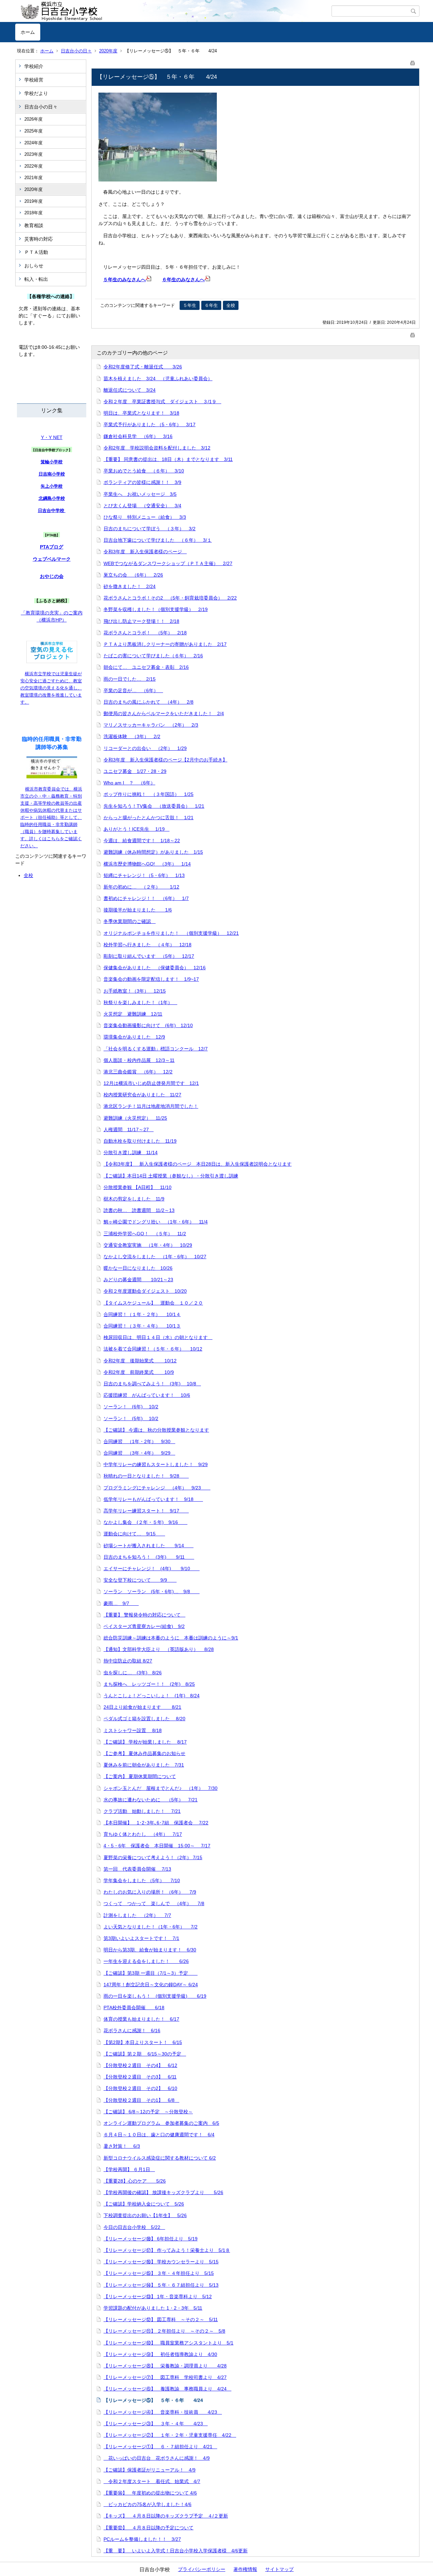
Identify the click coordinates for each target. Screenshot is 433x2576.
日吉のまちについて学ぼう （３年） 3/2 (150, 529)
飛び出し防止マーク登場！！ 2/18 (141, 621)
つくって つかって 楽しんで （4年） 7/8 (154, 1903)
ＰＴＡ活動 (36, 252)
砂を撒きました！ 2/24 (130, 586)
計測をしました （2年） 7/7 (137, 1915)
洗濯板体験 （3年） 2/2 (132, 736)
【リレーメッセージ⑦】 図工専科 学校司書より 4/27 (165, 2377)
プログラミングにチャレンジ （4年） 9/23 (157, 1488)
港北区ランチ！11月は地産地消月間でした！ (151, 1106)
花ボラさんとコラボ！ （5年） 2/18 (145, 633)
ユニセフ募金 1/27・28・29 (135, 771)
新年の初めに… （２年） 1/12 (141, 887)
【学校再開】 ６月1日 (129, 2169)
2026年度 (33, 119)
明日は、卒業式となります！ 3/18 (141, 413)
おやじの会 (52, 576)
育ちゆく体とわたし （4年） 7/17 (143, 1834)
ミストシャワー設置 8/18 (133, 1730)
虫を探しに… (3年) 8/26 (133, 1673)
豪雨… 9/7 (121, 1603)
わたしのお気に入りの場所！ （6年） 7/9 (150, 1892)
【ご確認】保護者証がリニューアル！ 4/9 (150, 2470)
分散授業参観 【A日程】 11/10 (138, 1187)
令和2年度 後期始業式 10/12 (140, 1361)
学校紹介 (34, 66)
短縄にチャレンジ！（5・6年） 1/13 (144, 875)
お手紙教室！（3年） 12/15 (135, 991)
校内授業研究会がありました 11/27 (142, 1095)
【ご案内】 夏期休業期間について (140, 1776)
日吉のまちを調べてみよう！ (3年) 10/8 (152, 1384)
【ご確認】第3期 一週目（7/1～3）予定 (151, 1973)
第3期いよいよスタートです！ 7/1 (141, 1938)
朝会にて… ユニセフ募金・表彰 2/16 (146, 667)
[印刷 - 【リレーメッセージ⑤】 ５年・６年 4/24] (413, 62)
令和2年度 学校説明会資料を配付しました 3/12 (157, 448)
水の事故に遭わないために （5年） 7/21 (151, 1800)
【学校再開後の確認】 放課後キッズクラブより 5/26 (163, 2192)
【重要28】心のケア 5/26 (135, 2181)
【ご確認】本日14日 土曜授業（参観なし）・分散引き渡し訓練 (171, 1176)
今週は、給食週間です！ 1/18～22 (142, 841)
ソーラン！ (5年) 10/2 (131, 1418)
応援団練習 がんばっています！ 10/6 (147, 1395)
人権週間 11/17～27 (129, 1129)
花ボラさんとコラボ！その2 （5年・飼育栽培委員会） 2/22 (170, 598)
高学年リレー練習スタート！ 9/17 (146, 1511)
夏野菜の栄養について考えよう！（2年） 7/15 (153, 1857)
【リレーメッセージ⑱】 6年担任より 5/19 (151, 2239)
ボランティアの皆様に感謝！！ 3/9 (142, 482)
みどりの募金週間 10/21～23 (138, 1280)
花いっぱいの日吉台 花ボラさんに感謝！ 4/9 (157, 2458)
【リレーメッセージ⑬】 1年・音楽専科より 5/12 (158, 2296)
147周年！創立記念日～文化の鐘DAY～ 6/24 (151, 1985)
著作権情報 (245, 2569)
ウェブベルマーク (52, 559)
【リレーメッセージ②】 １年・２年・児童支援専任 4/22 (170, 2435)
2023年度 (33, 154)
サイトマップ (279, 2569)
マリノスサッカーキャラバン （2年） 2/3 (151, 725)
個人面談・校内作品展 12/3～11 (139, 1060)
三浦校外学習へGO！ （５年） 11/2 (145, 1234)
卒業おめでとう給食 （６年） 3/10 (144, 471)
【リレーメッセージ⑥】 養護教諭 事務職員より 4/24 (167, 2389)
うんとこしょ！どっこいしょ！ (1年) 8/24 (152, 1696)
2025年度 (33, 131)
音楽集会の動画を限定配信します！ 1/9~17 (151, 979)
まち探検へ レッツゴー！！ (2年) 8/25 (149, 1684)
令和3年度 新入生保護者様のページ (145, 552)
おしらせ (34, 266)
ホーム (28, 32)
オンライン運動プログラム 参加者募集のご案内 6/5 (161, 2123)
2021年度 (33, 178)
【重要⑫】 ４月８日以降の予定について (149, 2528)
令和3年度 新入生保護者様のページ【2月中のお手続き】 (165, 760)
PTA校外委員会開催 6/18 (134, 2008)
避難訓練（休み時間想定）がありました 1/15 (153, 852)
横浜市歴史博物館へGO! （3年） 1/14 (147, 864)
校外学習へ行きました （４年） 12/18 (147, 945)
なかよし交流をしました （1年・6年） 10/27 (155, 1257)
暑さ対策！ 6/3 (122, 2146)
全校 (28, 875)
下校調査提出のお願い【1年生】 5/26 (145, 2215)
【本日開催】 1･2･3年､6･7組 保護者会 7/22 (156, 1823)
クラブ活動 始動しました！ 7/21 (142, 1811)
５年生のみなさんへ (124, 280)
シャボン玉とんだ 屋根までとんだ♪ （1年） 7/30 (161, 1788)
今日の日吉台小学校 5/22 (134, 2227)
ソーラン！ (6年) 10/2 (131, 1407)
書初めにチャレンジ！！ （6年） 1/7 (146, 898)
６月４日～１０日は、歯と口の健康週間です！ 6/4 (159, 2135)
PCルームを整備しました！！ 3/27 (142, 2539)
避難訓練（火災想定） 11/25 (135, 1118)
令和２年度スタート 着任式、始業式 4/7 (152, 2481)
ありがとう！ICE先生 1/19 (136, 829)
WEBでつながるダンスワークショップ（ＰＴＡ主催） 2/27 (168, 563)
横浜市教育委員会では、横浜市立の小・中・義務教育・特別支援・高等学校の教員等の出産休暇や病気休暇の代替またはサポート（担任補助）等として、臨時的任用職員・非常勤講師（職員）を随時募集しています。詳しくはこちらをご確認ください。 (51, 817)
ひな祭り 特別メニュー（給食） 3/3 (145, 517)
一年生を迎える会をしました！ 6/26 (146, 1961)
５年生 (190, 305)
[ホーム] (173, 11)
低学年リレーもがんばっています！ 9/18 (153, 1499)
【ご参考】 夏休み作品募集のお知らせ (144, 1753)
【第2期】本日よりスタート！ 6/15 (143, 2042)
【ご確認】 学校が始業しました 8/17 (145, 1742)
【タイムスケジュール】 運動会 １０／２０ (153, 1303)
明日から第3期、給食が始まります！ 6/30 (150, 1950)
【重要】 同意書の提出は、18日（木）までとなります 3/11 (168, 459)
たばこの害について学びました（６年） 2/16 (153, 656)
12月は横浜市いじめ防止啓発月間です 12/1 (151, 1083)
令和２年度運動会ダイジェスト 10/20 (145, 1291)
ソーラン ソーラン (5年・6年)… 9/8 (152, 1591)
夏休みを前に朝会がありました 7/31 (144, 1765)
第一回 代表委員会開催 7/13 (137, 1869)
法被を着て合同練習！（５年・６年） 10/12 (153, 1349)
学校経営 (34, 80)
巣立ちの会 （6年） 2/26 (133, 575)
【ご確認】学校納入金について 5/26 (144, 2204)
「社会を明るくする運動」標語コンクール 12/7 (156, 1049)
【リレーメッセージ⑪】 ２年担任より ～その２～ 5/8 (164, 2331)
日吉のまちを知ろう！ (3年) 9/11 (149, 1557)
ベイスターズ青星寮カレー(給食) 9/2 (144, 1626)
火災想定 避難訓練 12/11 (133, 1014)
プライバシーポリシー (202, 2569)
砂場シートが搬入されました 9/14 (149, 1546)
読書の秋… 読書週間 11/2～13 (139, 1210)
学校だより (36, 93)
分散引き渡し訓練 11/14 (131, 1152)
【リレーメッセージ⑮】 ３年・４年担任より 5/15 (159, 2273)
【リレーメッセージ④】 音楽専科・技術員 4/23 (163, 2412)
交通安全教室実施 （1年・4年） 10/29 (148, 1245)
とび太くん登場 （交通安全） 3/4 (142, 506)
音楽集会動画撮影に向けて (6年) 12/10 (148, 1025)
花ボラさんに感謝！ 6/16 (132, 2031)
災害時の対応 (39, 239)
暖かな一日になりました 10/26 (138, 1268)
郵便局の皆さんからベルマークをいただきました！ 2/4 (164, 713)
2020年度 (108, 51)
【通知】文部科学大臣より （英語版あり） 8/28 (159, 1649)
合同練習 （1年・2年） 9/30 (139, 1441)
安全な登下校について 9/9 (140, 1580)
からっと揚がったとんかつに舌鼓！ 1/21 (149, 818)
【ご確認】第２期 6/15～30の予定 (145, 2054)
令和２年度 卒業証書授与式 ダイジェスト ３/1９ (162, 402)
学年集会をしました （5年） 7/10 (142, 1880)
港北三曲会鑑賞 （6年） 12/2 (138, 1072)
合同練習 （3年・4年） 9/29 (139, 1453)
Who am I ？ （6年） (129, 783)
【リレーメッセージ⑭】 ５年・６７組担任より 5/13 (161, 2285)
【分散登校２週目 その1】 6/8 (141, 2100)
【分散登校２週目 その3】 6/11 (140, 2077)
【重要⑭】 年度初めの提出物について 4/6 (150, 2493)
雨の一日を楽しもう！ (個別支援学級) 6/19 (155, 1996)
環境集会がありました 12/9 (134, 1037)
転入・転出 (36, 279)
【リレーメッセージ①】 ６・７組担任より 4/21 (160, 2447)
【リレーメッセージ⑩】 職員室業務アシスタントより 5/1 (168, 2343)
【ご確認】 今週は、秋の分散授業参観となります (156, 1430)
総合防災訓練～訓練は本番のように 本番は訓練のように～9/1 (171, 1638)
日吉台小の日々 (76, 51)
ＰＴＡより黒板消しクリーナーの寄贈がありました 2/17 (165, 644)
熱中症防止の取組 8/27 (128, 1661)
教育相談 (34, 225)
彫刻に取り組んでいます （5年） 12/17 (149, 956)
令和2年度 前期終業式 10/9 (139, 1372)
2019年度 (33, 201)
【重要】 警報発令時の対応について (144, 1615)
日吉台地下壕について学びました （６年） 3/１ (158, 540)
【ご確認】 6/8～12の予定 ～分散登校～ (148, 2112)
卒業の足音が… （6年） (133, 690)
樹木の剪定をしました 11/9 (134, 1199)
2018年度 (33, 213)
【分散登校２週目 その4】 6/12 (140, 2065)
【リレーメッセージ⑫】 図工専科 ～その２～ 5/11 (161, 2319)
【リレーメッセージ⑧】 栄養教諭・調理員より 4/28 (165, 2366)
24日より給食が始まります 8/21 (142, 1707)
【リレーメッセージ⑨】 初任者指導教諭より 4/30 (160, 2354)
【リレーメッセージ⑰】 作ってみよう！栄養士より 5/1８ (167, 2250)
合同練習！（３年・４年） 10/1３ (142, 1326)
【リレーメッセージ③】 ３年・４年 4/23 (156, 2424)
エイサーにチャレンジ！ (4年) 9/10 (152, 1569)
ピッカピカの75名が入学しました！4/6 (147, 2504)
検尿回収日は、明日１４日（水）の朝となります (158, 1337)
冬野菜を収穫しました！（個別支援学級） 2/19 (156, 609)
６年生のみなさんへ (183, 280)
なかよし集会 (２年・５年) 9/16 (145, 1522)
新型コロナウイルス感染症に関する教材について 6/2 (160, 2158)
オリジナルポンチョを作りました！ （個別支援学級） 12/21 (171, 933)
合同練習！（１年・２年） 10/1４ (142, 1314)
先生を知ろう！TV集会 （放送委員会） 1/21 (154, 806)
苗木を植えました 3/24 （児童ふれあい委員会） (158, 379)
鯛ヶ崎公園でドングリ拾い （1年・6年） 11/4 (156, 1222)
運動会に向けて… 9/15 (134, 1534)
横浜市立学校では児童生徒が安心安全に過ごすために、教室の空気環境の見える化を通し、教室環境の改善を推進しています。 (51, 688)
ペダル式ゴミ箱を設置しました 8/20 (144, 1719)
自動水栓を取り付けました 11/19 (140, 1141)
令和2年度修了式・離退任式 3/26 (143, 367)
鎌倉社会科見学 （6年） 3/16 (138, 436)
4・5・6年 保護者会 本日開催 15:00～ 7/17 (157, 1846)
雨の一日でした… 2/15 (130, 679)
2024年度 (33, 143)
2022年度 (33, 166)
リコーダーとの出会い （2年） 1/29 (145, 748)
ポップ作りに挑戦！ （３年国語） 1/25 (149, 794)
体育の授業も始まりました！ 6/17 (141, 2019)
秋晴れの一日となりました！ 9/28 (146, 1476)
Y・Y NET (52, 437)
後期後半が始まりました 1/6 (138, 910)
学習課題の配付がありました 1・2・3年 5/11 (153, 2308)
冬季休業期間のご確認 (130, 921)
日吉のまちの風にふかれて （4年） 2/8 (149, 702)
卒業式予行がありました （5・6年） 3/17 (150, 424)
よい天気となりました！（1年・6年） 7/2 (151, 1927)
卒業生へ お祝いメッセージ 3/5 (140, 494)
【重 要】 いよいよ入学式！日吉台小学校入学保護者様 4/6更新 (176, 2551)
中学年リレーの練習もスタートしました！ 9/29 (156, 1464)
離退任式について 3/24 (130, 390)
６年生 (211, 305)
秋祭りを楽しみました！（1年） (140, 1002)
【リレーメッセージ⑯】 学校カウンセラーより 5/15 (161, 2262)
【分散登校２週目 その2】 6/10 (140, 2088)
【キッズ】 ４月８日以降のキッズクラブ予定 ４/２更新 (166, 2516)
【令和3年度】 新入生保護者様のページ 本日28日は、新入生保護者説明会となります (198, 1164)
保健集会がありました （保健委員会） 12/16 (155, 968)
